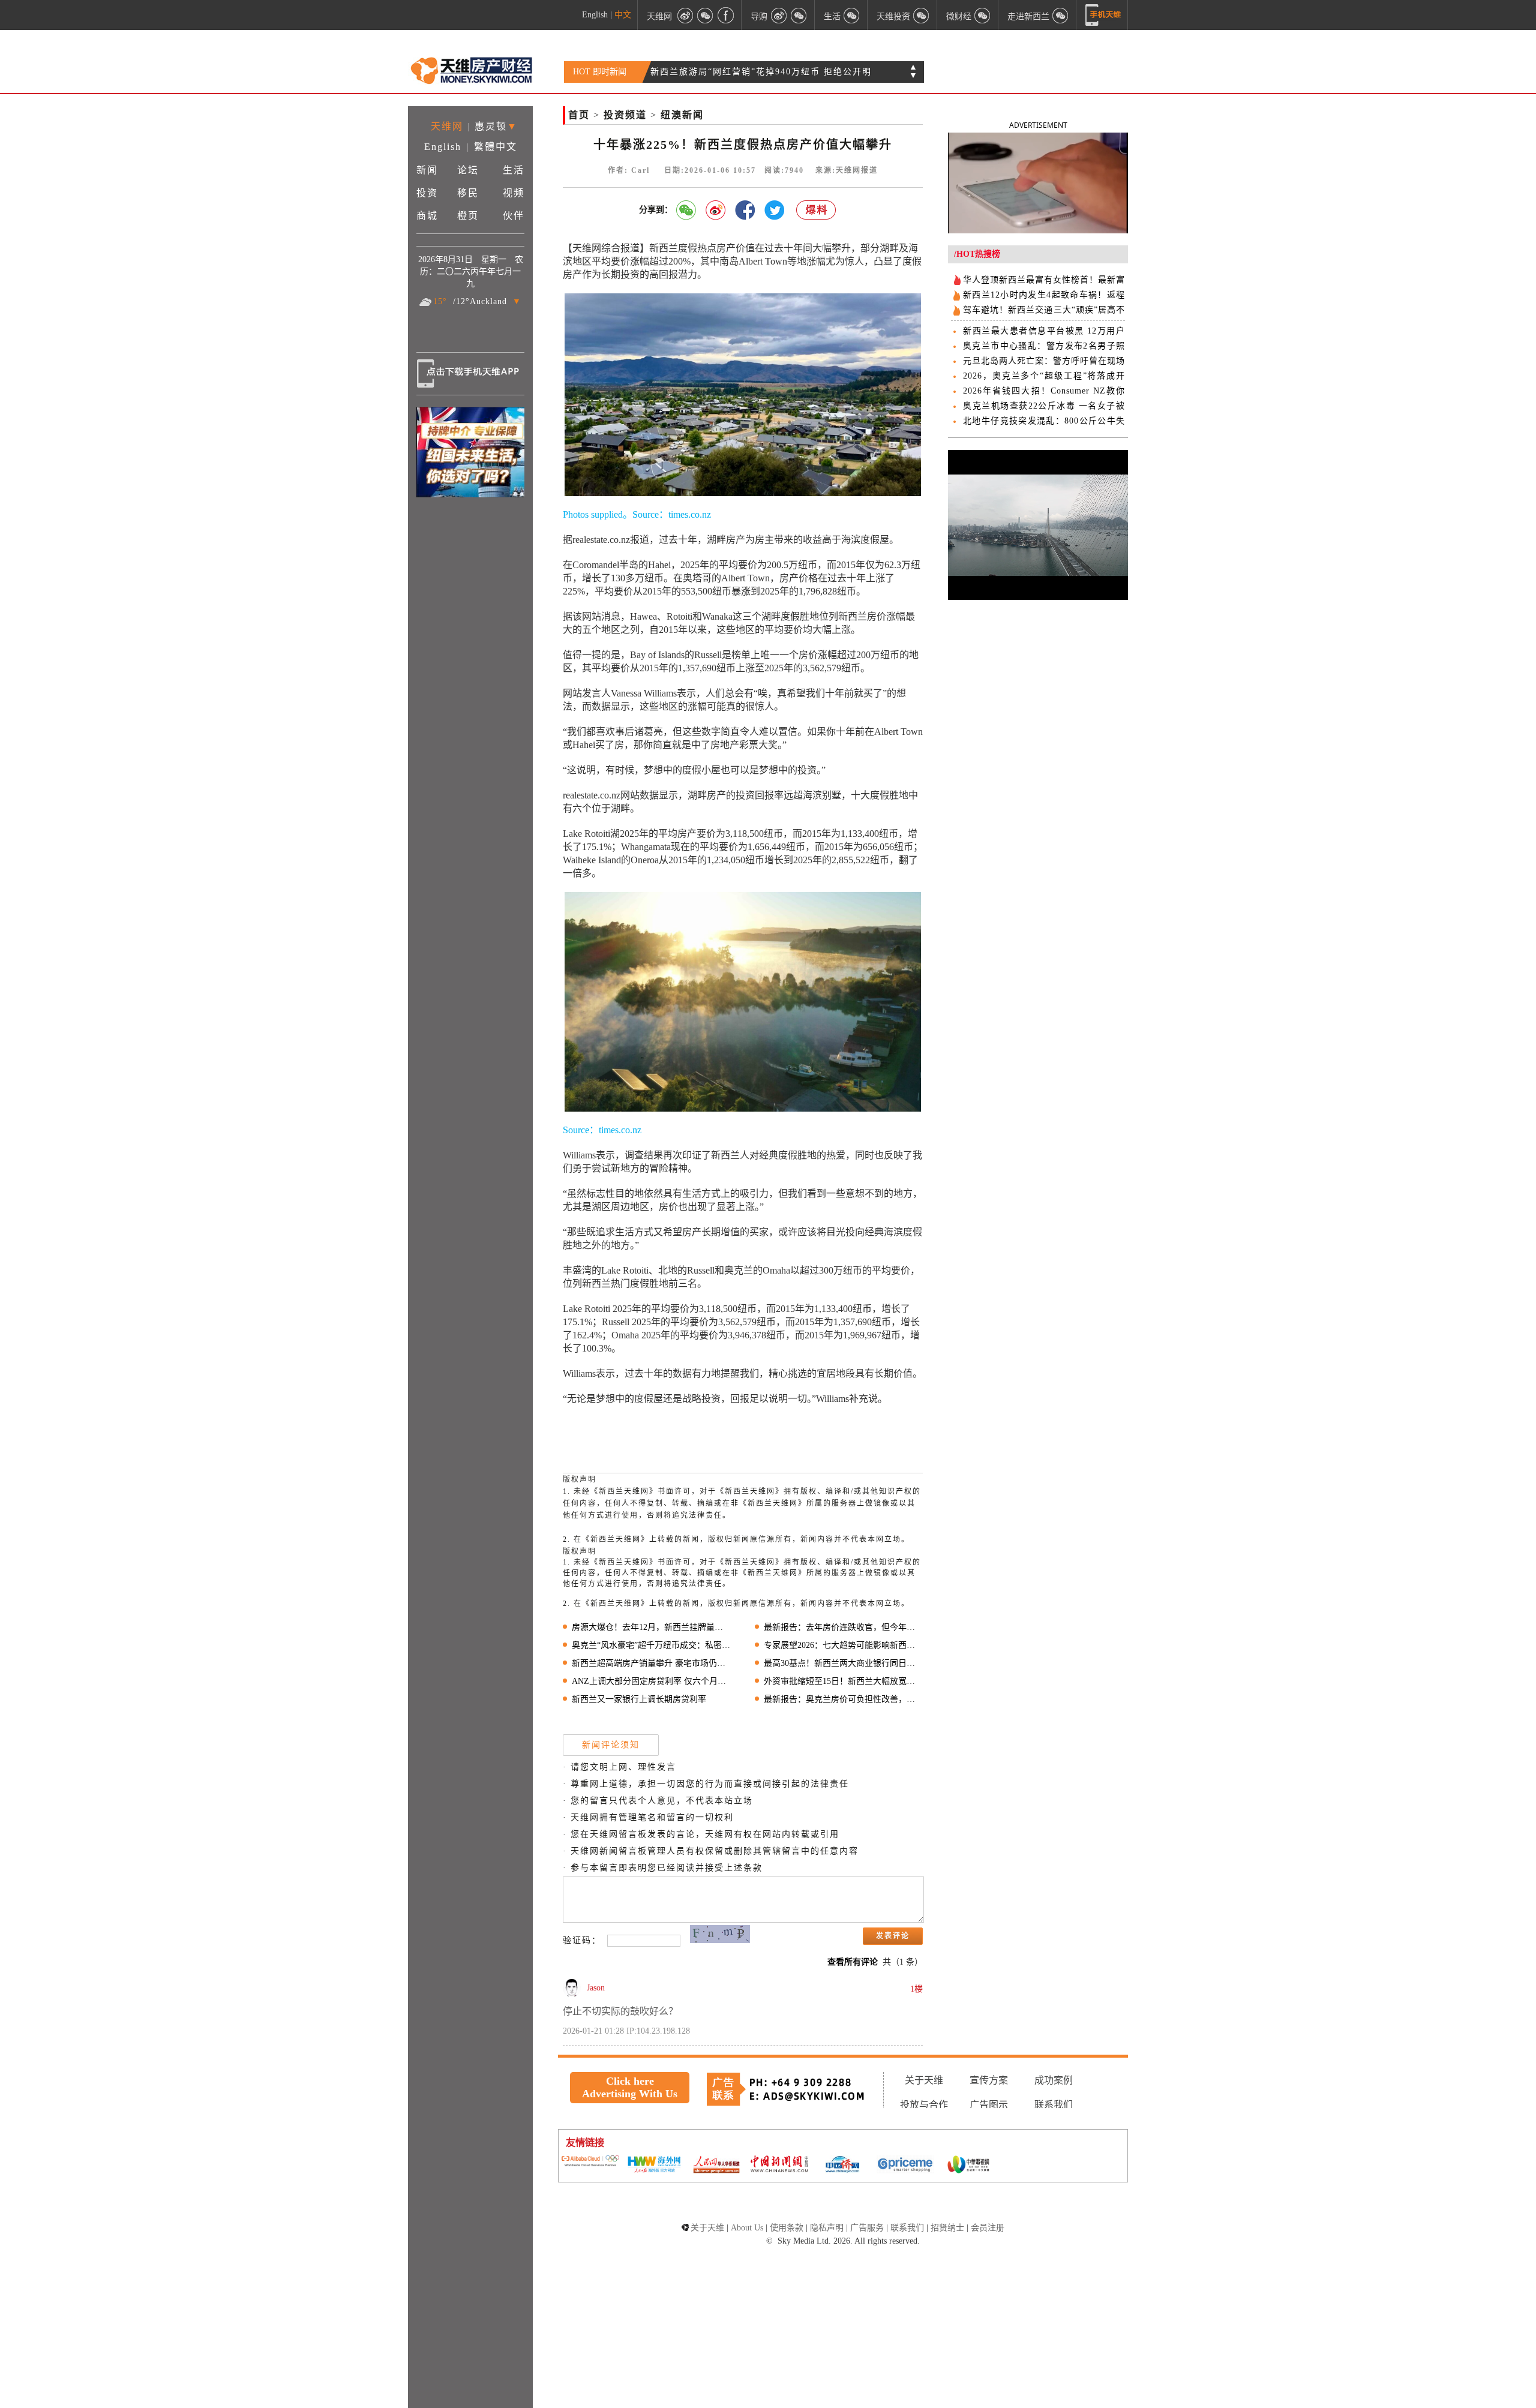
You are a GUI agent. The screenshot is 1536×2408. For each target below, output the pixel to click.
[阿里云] (590, 2162)
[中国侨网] (842, 2166)
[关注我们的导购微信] (983, 15)
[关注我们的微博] (685, 15)
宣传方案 (989, 2080)
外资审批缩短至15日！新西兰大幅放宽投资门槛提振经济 (843, 1681)
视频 (514, 193)
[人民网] (716, 2166)
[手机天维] (1103, 15)
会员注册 (988, 2228)
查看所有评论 (853, 1962)
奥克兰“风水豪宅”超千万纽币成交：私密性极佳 (651, 1645)
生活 (514, 170)
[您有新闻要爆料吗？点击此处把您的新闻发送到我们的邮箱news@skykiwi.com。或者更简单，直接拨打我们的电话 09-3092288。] (817, 210)
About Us (747, 2228)
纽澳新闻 (682, 115)
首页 (579, 115)
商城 (427, 216)
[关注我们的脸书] (726, 15)
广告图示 (989, 2105)
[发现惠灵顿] (1061, 15)
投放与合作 (924, 2105)
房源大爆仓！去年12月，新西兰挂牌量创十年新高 (651, 1627)
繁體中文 (496, 147)
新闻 (427, 170)
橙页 (468, 216)
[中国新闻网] (779, 2165)
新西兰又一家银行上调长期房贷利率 (639, 1699)
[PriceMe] (905, 2165)
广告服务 (867, 2228)
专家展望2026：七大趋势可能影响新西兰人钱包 (843, 1645)
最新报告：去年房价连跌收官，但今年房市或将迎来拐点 (843, 1627)
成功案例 (1054, 2080)
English (595, 15)
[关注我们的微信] (706, 15)
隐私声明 (827, 2228)
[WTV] (968, 2166)
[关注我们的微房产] (922, 15)
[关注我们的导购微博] (779, 15)
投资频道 (625, 115)
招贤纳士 (947, 2228)
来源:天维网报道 (847, 170)
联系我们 (1054, 2105)
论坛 (468, 170)
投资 (427, 193)
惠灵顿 (491, 126)
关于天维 (924, 2080)
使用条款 (787, 2228)
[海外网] (653, 2165)
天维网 (659, 16)
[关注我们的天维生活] (852, 15)
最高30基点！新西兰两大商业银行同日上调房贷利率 (843, 1663)
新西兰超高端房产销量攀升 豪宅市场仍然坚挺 (651, 1663)
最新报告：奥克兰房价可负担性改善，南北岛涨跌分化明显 (843, 1699)
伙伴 (514, 216)
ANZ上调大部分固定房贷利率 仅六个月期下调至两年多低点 (651, 1681)
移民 (468, 193)
